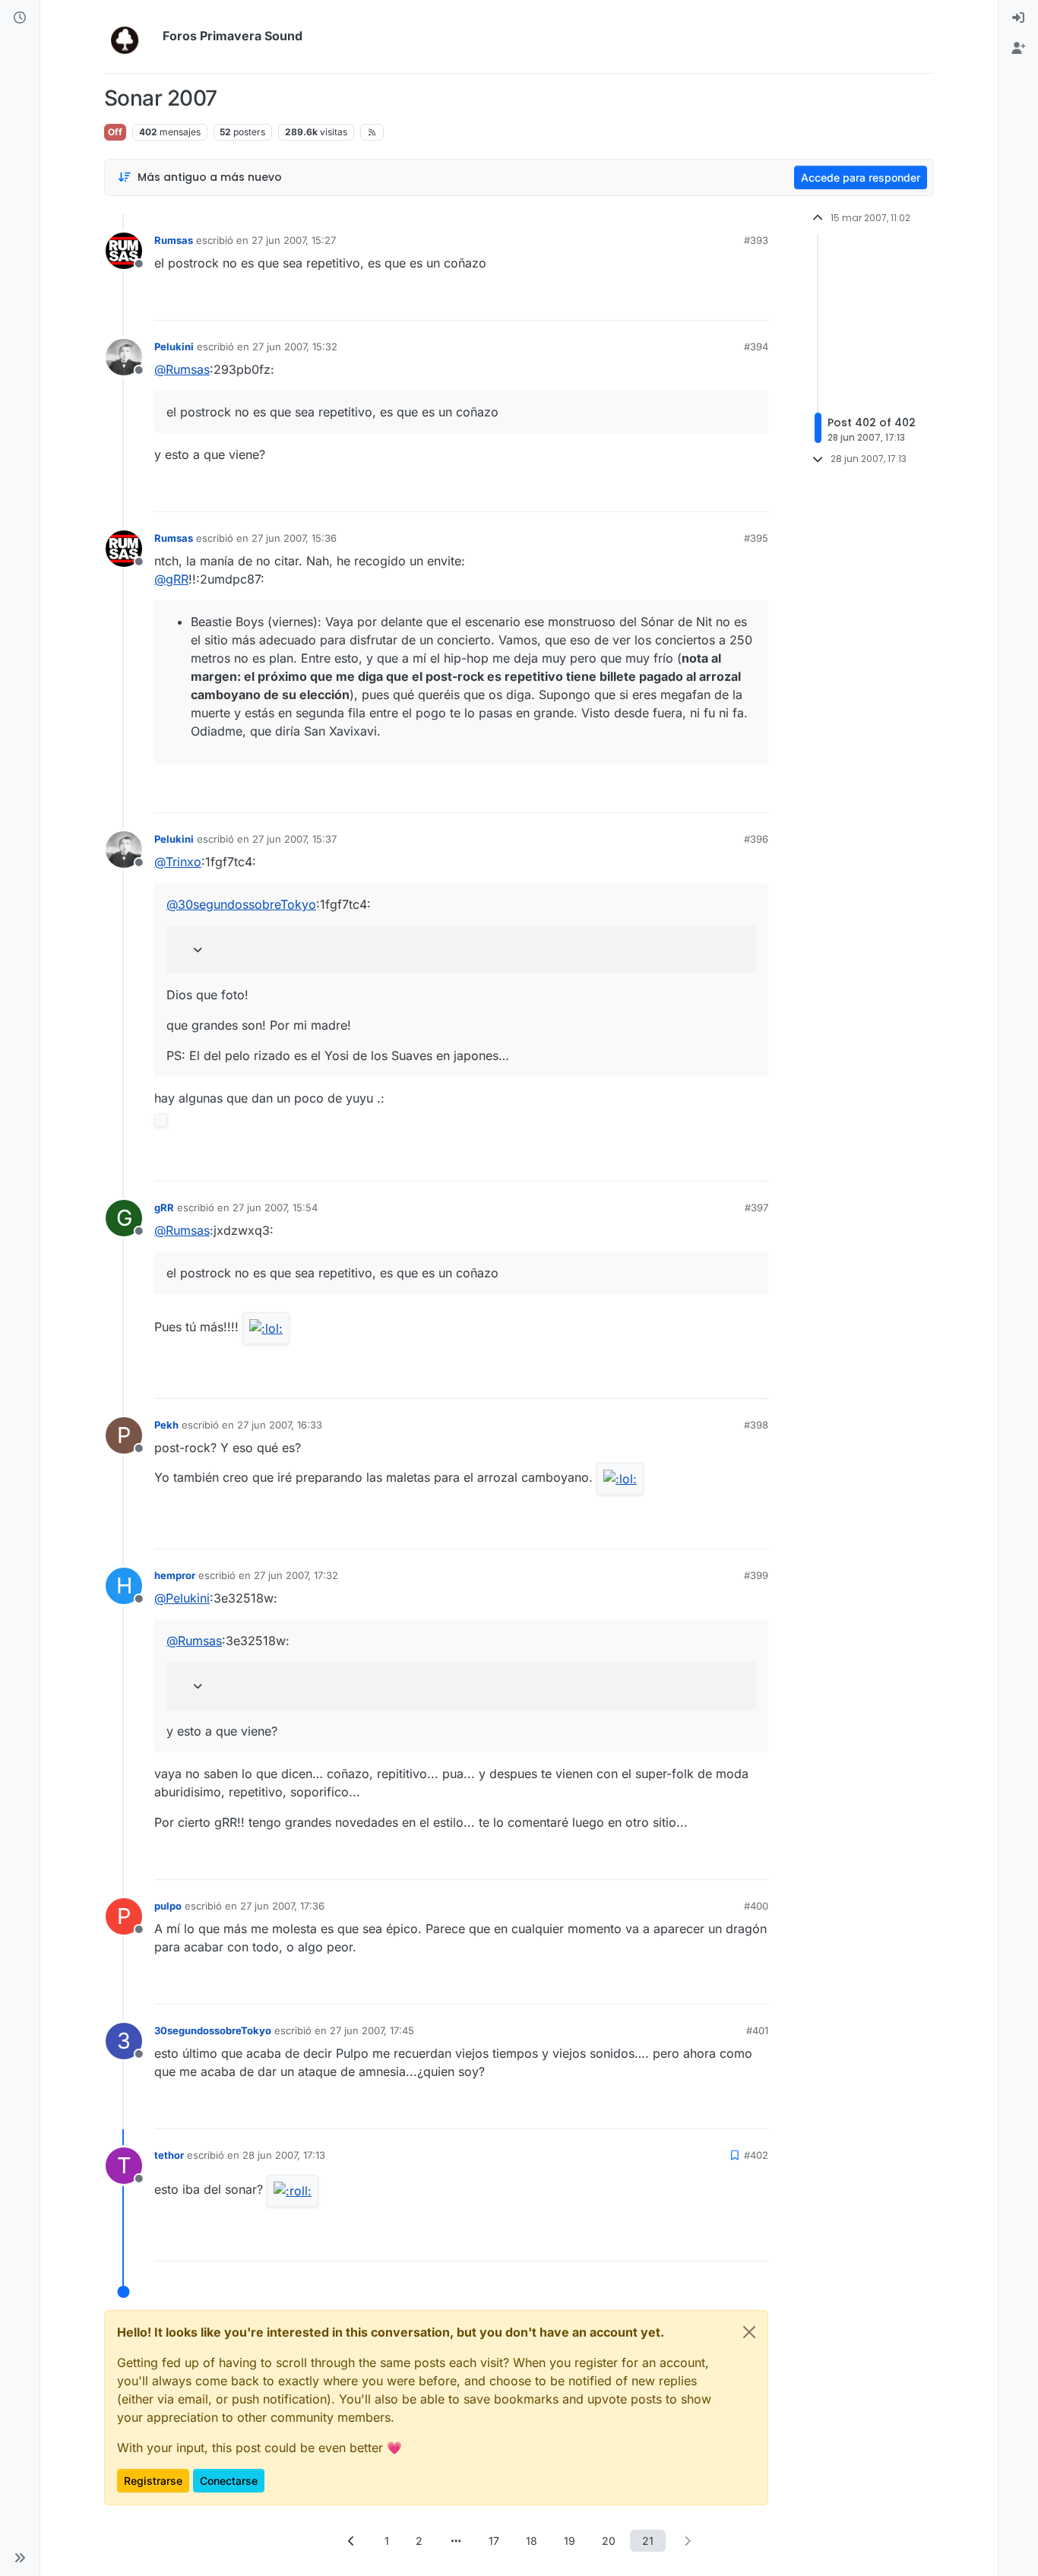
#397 (756, 1207)
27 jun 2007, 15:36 (294, 538)
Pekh (166, 1425)
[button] (20, 2558)
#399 (756, 1575)
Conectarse (229, 2481)
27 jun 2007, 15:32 (295, 347)
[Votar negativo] (725, 302)
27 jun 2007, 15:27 (294, 240)
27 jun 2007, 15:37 (294, 839)
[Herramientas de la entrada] (755, 302)
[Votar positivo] (672, 302)
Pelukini (174, 347)
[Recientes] (20, 18)
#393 (756, 240)
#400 (756, 1906)
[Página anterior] (351, 2541)
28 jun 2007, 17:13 (284, 2155)
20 (609, 2541)
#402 (756, 2155)
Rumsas (174, 240)
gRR (164, 1207)
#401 (757, 2030)
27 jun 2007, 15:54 (275, 1207)
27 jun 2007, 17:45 (372, 2030)
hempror (175, 1575)
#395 (756, 538)
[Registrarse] (1018, 49)
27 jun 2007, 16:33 (280, 1425)
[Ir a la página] (456, 2541)
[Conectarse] (1018, 18)
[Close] (749, 2332)
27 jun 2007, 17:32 (296, 1575)
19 (570, 2541)
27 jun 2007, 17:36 (282, 1906)
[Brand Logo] (130, 36)
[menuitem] (1018, 18)
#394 (756, 347)
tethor (169, 2155)
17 (494, 2541)
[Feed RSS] (372, 132)
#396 (756, 839)
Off (115, 132)
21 (648, 2541)
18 (532, 2541)
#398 (756, 1425)
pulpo (168, 1906)
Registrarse (153, 2481)
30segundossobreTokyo (213, 2030)
